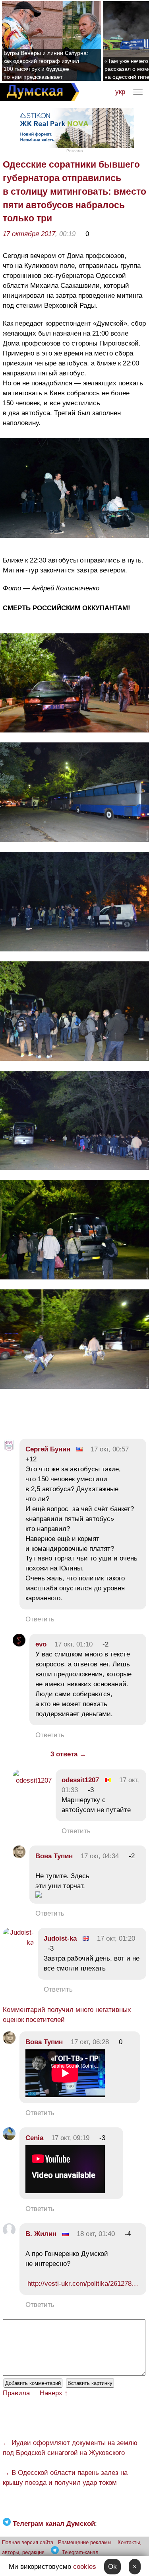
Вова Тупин (54, 1856)
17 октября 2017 (29, 234)
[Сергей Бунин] (9, 1449)
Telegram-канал (80, 2552)
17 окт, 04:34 (100, 1856)
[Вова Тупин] (19, 1856)
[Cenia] (9, 2138)
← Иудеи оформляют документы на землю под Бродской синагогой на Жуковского (70, 2448)
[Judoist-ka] (18, 1942)
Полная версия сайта (28, 2542)
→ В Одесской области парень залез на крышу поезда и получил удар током (65, 2478)
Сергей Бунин (48, 1449)
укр (120, 92)
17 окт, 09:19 (70, 2138)
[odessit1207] (32, 1780)
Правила (16, 2393)
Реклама (75, 151)
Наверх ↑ (54, 2393)
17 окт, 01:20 (116, 1938)
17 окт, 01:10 (74, 1644)
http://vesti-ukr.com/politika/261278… (83, 2284)
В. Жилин (41, 2234)
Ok (112, 2567)
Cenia (34, 2138)
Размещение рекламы (85, 2542)
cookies (85, 2567)
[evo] (19, 1644)
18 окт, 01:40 (96, 2234)
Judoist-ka (60, 1938)
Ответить (40, 1619)
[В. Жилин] (9, 2234)
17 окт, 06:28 (90, 2042)
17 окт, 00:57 (110, 1449)
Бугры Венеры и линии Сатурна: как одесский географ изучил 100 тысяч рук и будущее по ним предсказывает (46, 65)
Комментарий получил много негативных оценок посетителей (67, 2015)
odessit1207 (80, 1780)
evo (41, 1644)
